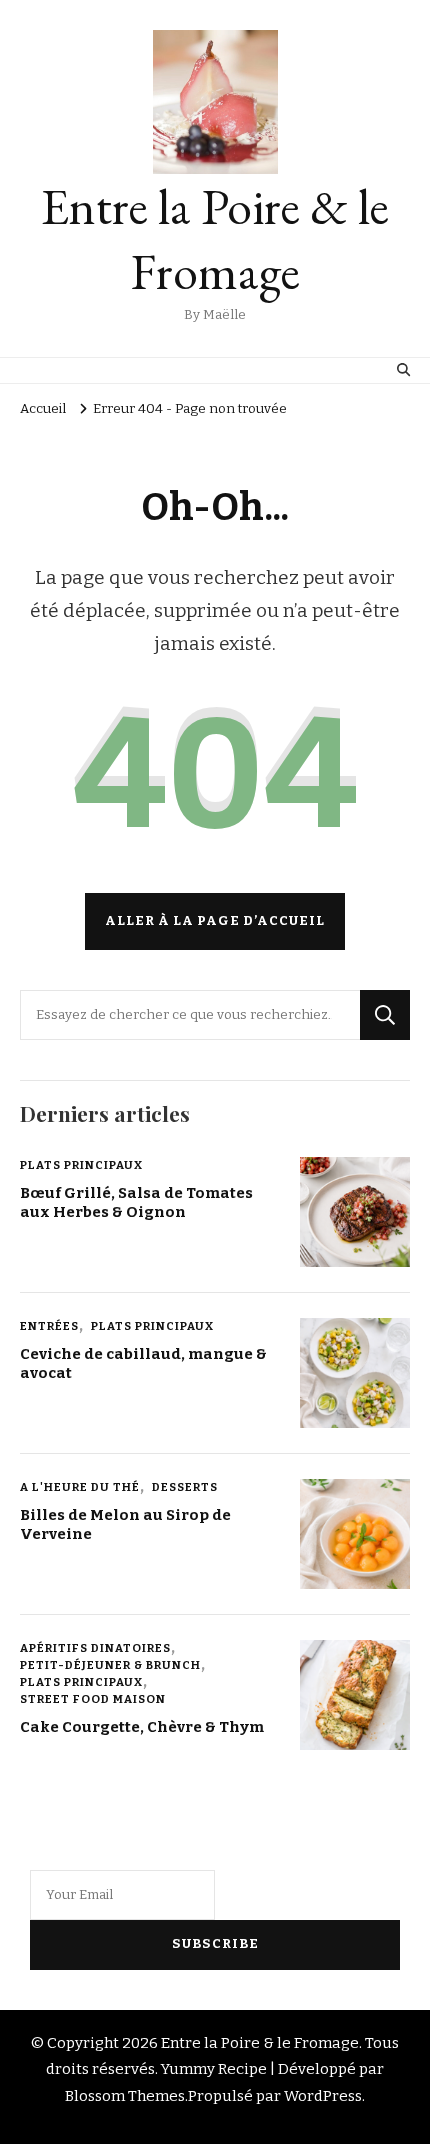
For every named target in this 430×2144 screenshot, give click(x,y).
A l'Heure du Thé (80, 1487)
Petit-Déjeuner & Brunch (110, 1665)
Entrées (49, 1326)
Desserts (185, 1487)
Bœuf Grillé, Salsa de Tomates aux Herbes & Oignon (136, 1202)
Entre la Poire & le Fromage (215, 239)
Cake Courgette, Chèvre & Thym (142, 1727)
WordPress (323, 2096)
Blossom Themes (125, 2096)
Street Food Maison (93, 1699)
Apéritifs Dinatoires (95, 1648)
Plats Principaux (81, 1165)
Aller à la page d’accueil (215, 921)
